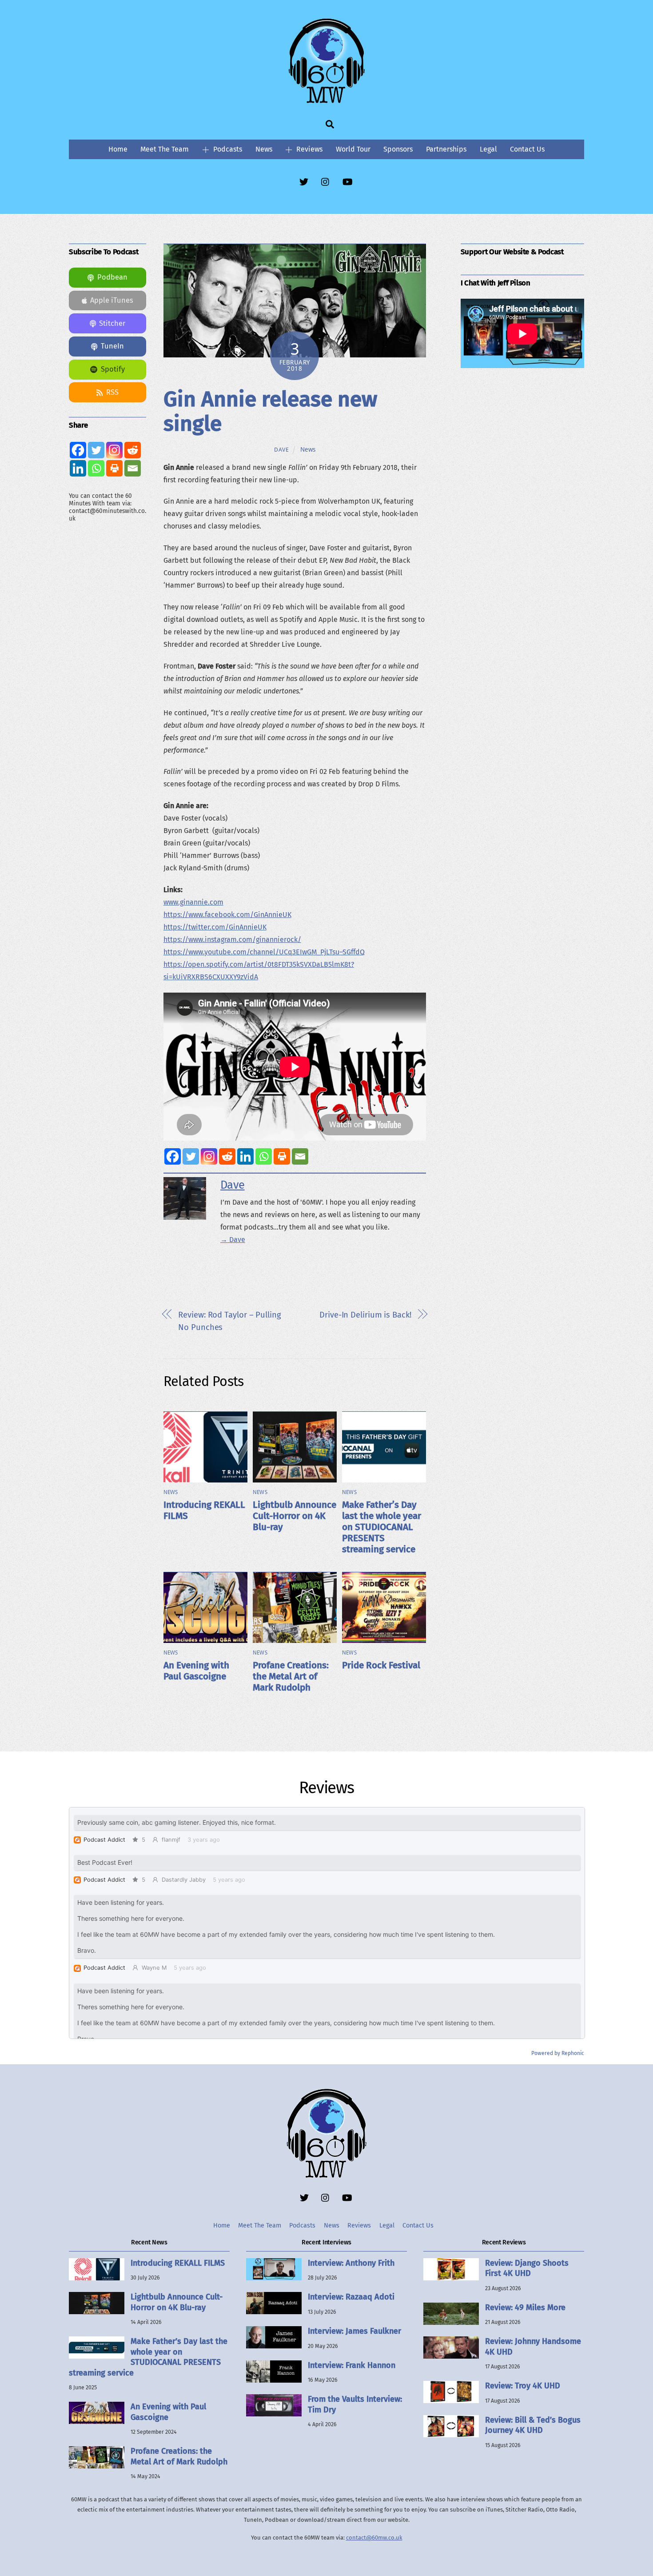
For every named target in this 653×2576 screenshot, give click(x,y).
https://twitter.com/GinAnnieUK (215, 927)
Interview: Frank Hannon (352, 2365)
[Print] (282, 1156)
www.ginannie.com (193, 902)
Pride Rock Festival (381, 1665)
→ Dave (233, 1240)
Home (118, 149)
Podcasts (227, 149)
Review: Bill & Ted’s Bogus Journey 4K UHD (533, 2425)
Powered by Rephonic (558, 2053)
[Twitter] (191, 1156)
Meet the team (165, 149)
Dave (282, 450)
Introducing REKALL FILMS (178, 2263)
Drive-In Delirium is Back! (365, 1315)
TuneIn (112, 346)
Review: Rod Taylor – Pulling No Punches (229, 1321)
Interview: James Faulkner (354, 2331)
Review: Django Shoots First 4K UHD (527, 2268)
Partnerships (446, 149)
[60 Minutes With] (326, 102)
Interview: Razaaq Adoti (351, 2297)
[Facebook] (173, 1156)
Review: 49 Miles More (525, 2308)
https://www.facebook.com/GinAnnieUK (227, 915)
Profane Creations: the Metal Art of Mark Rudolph (291, 1677)
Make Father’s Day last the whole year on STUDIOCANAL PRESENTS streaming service (382, 1527)
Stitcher (112, 323)
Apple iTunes (112, 300)
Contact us (527, 149)
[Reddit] (227, 1156)
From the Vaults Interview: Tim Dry (355, 2404)
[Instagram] (209, 1156)
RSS (112, 392)
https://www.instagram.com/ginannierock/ (232, 939)
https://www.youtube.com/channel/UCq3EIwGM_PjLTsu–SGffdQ (264, 952)
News (264, 149)
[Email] (300, 1156)
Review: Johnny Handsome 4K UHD (533, 2346)
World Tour (353, 149)
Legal (488, 149)
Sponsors (398, 149)
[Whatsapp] (264, 1156)
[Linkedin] (245, 1156)
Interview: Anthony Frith (351, 2263)
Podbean (112, 277)
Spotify (113, 369)
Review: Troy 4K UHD (523, 2386)
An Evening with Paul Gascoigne (196, 1671)
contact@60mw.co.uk (374, 2538)
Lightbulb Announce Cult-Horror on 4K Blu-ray (295, 1516)
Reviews (309, 149)
